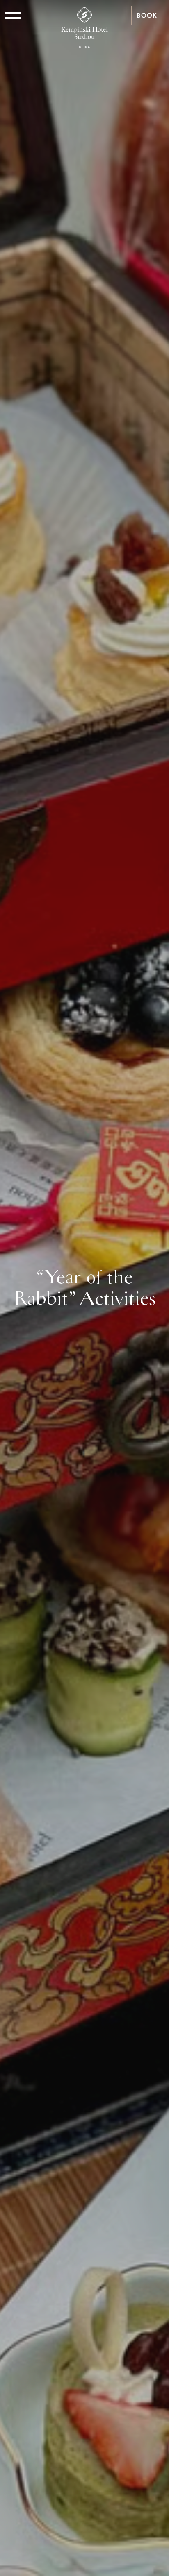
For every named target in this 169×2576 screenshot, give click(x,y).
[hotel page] (84, 16)
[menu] (13, 16)
